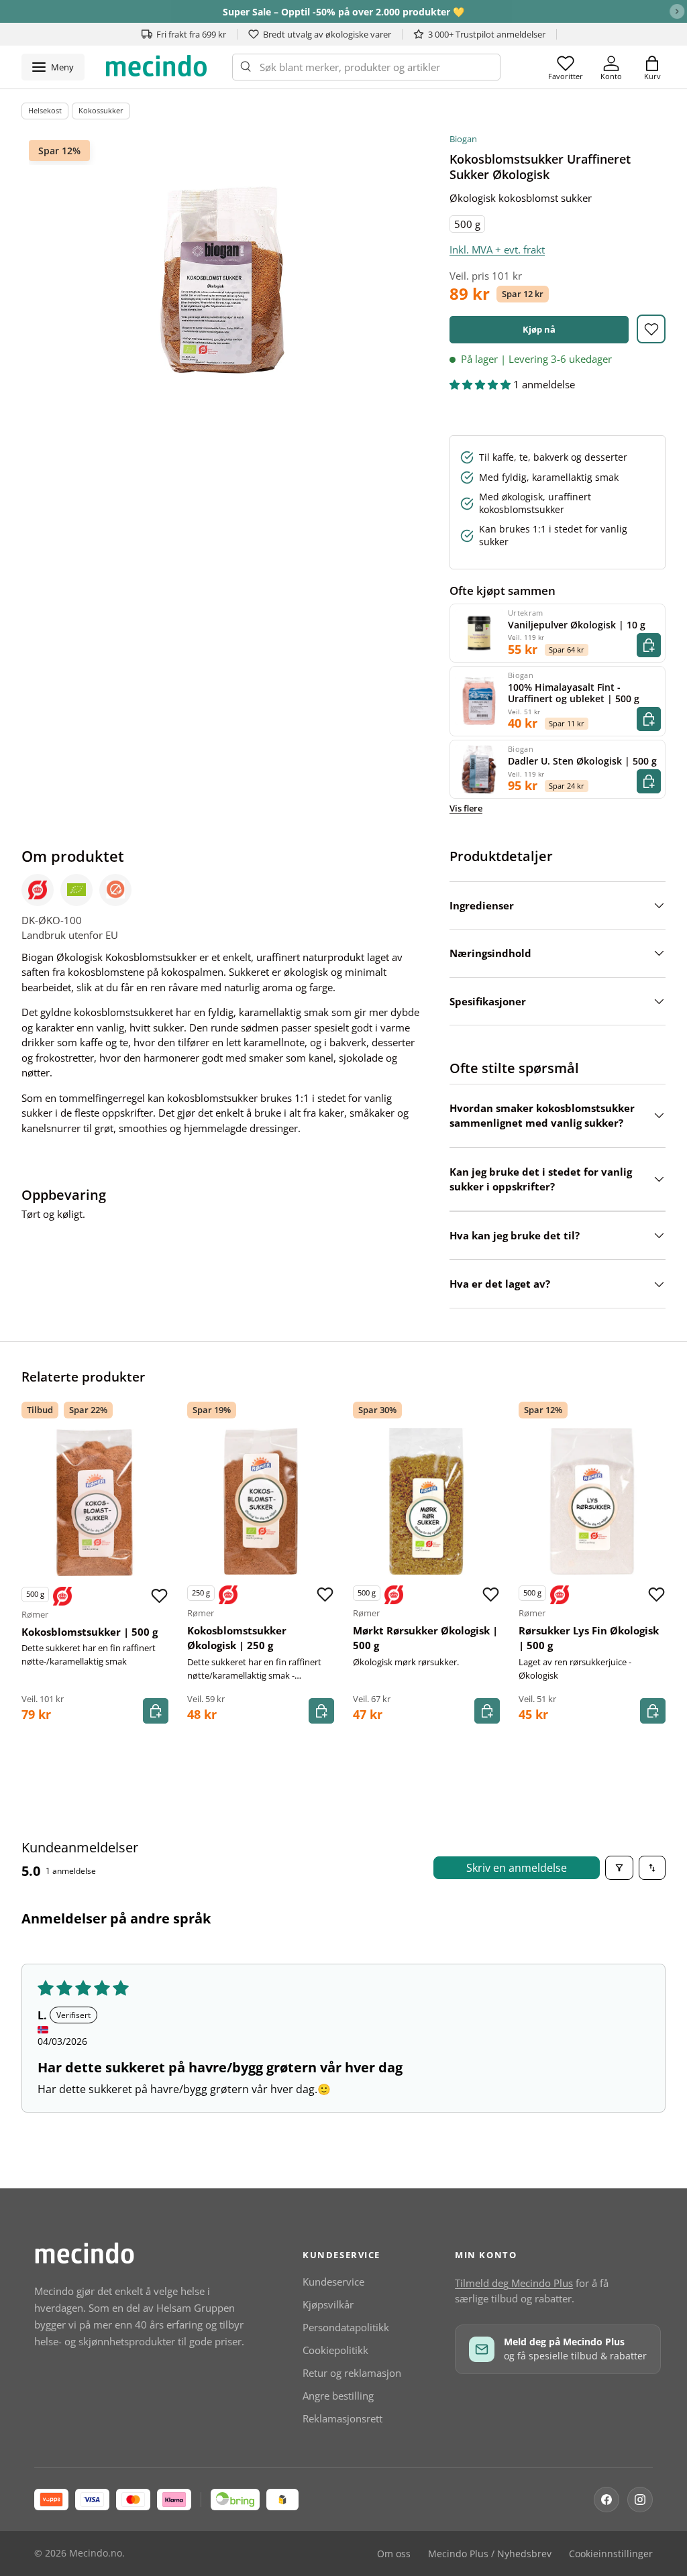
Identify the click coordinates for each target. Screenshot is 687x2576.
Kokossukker (101, 110)
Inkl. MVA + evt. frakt (497, 249)
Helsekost (45, 110)
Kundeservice (333, 2282)
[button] (652, 67)
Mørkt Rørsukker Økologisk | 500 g (425, 1638)
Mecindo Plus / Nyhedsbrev (490, 2554)
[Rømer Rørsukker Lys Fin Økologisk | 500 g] (592, 1501)
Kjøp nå (539, 329)
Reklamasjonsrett (342, 2418)
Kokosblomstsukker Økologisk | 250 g (237, 1638)
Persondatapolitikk (346, 2327)
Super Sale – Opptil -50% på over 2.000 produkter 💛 (343, 12)
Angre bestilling (338, 2396)
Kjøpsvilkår (328, 2304)
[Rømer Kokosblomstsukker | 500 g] (95, 1503)
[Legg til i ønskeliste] (651, 329)
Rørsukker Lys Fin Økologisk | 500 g (589, 1638)
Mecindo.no (96, 2553)
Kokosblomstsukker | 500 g (90, 1632)
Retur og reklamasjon (352, 2373)
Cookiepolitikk (335, 2350)
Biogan (463, 139)
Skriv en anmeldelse (517, 1868)
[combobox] (366, 67)
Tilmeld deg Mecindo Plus (514, 2283)
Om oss (394, 2554)
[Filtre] (619, 1868)
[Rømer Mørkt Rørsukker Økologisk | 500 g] (426, 1501)
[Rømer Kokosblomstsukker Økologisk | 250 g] (261, 1501)
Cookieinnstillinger (611, 2554)
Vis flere (466, 808)
